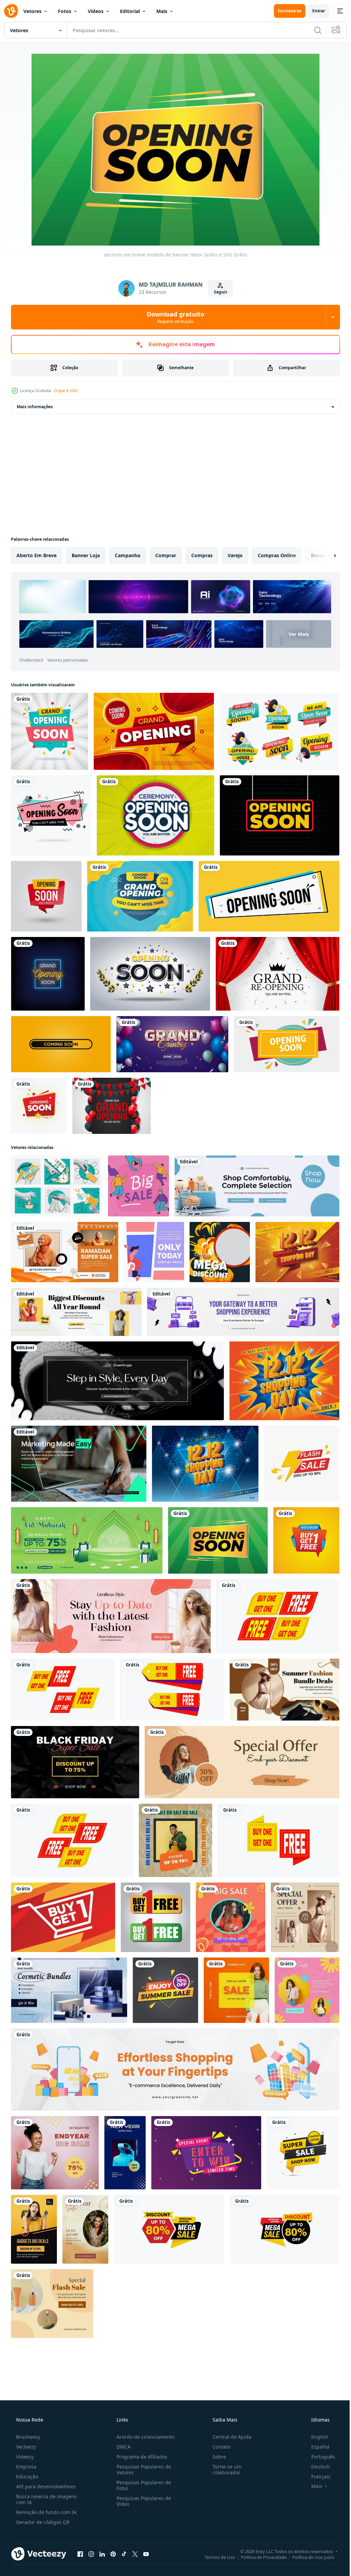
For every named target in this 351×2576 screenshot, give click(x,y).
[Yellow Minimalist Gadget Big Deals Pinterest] (34, 2229)
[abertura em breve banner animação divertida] (287, 1044)
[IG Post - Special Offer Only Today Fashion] (305, 1917)
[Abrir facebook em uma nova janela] (80, 2554)
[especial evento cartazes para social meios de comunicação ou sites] (206, 2153)
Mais (162, 11)
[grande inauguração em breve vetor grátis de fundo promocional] (140, 896)
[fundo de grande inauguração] (154, 731)
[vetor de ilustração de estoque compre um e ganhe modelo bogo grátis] (172, 1690)
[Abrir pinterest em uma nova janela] (113, 2554)
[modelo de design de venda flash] (302, 1464)
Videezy (24, 2457)
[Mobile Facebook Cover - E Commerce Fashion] (111, 1616)
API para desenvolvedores (45, 2486)
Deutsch (316, 2467)
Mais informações (35, 407)
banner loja (86, 555)
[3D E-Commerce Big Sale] (257, 1186)
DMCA (122, 2447)
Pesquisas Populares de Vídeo (142, 2501)
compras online (277, 555)
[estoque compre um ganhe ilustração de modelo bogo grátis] (72, 1840)
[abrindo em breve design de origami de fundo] (46, 896)
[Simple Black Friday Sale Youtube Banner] (75, 1762)
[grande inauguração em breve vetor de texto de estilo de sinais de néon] (48, 974)
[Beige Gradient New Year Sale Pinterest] (85, 2229)
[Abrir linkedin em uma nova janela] (102, 2554)
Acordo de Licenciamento (143, 2437)
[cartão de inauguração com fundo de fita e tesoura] (277, 974)
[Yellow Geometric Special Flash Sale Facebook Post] (52, 2304)
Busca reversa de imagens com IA (46, 2499)
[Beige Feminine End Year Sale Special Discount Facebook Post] (242, 1762)
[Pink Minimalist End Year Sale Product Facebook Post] (55, 2153)
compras (202, 555)
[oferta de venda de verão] (165, 1990)
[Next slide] (324, 555)
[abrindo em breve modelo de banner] (218, 1540)
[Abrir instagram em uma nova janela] (91, 2554)
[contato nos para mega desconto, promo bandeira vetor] (220, 1252)
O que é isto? (66, 391)
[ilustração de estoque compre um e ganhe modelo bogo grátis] (278, 1616)
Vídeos (96, 11)
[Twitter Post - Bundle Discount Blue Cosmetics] (69, 1990)
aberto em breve (37, 555)
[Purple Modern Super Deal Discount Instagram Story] (125, 2153)
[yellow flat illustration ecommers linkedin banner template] (175, 2069)
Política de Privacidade (259, 2557)
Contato (218, 2447)
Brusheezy (27, 2437)
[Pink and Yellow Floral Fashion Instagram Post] (307, 1990)
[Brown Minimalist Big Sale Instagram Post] (175, 1840)
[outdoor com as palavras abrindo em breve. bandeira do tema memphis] (269, 896)
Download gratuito (173, 317)
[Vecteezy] (11, 11)
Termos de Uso (215, 2557)
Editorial (130, 11)
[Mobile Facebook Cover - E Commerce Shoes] (117, 1381)
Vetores (32, 11)
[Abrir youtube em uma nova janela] (146, 2554)
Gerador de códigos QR (42, 2522)
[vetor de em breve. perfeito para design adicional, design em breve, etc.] (61, 1044)
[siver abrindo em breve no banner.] (150, 974)
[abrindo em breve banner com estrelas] (39, 1106)
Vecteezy (25, 2447)
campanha (128, 555)
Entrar (313, 11)
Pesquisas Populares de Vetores (142, 2469)
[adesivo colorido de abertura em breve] (279, 731)
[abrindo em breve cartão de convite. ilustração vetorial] (155, 815)
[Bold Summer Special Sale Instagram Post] (236, 1990)
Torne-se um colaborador (223, 2469)
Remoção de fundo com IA (46, 2512)
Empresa (26, 2467)
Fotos (65, 11)
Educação (26, 2477)
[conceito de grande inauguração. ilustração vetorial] (112, 1106)
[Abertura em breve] (50, 731)
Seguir (218, 292)
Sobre (216, 2457)
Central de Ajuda (228, 2437)
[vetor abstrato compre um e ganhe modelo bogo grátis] (63, 1690)
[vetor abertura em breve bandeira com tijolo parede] (280, 815)
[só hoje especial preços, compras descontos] (154, 1252)
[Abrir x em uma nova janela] (135, 2554)
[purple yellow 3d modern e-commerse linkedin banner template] (243, 1312)
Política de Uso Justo (308, 2557)
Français (316, 2477)
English (315, 2437)
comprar (166, 555)
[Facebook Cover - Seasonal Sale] (76, 1312)
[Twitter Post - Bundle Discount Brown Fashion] (285, 1690)
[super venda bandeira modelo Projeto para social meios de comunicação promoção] (303, 2153)
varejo (235, 555)
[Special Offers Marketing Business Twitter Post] (79, 1464)
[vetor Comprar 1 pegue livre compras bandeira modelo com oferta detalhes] (306, 1540)
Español (316, 2447)
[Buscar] (313, 30)
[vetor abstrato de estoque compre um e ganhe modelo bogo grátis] (279, 1840)
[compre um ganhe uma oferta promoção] (155, 1917)
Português (319, 2457)
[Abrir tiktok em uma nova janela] (124, 2554)
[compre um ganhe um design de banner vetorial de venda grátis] (63, 1917)
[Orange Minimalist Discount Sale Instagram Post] (231, 1917)
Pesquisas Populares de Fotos (142, 2485)
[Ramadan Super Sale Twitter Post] (65, 1252)
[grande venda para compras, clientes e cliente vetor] (138, 1186)
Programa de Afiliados (140, 2457)
